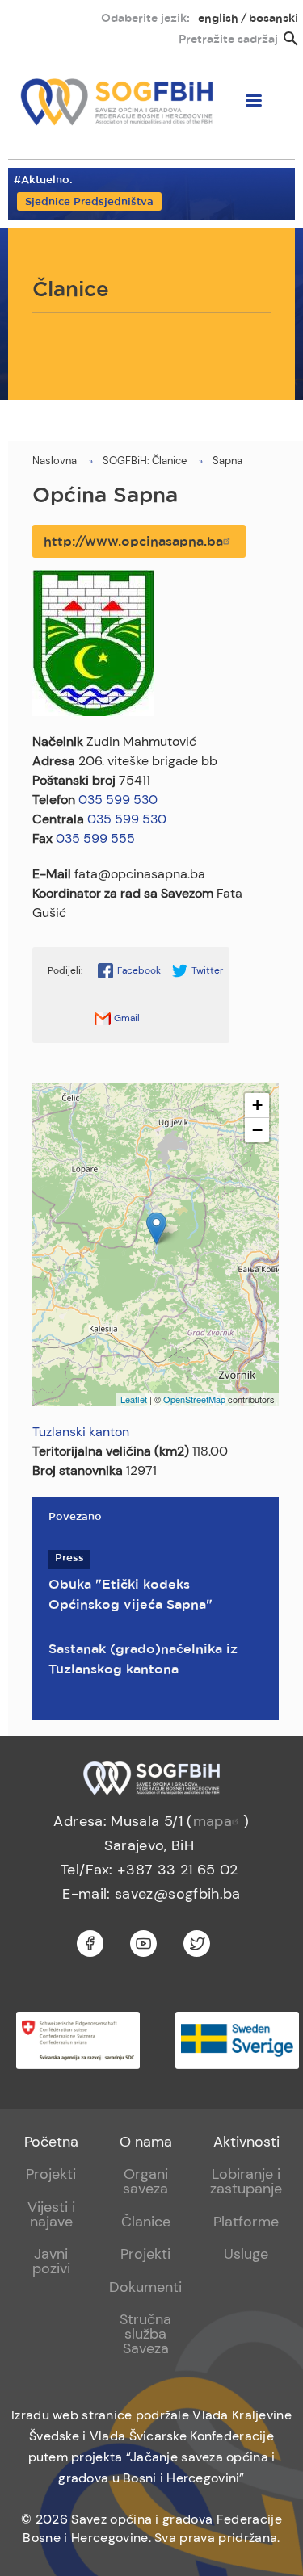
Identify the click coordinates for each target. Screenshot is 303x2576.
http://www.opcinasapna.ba (133, 542)
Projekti (51, 2174)
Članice (146, 2222)
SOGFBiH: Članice (145, 461)
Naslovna (55, 461)
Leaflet (134, 1399)
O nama (146, 2142)
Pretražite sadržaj (228, 40)
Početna (51, 2142)
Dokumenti (145, 2287)
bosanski (274, 19)
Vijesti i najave (51, 2214)
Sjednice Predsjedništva (89, 202)
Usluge (246, 2254)
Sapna (227, 461)
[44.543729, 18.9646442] (156, 1228)
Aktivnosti (246, 2142)
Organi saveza (145, 2181)
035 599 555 (95, 838)
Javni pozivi (51, 2261)
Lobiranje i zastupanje (246, 2181)
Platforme (246, 2222)
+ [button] (257, 1105)
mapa (213, 1821)
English (218, 19)
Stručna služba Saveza (145, 2334)
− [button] (257, 1130)
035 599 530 (118, 800)
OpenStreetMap (194, 1399)
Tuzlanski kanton (81, 1432)
